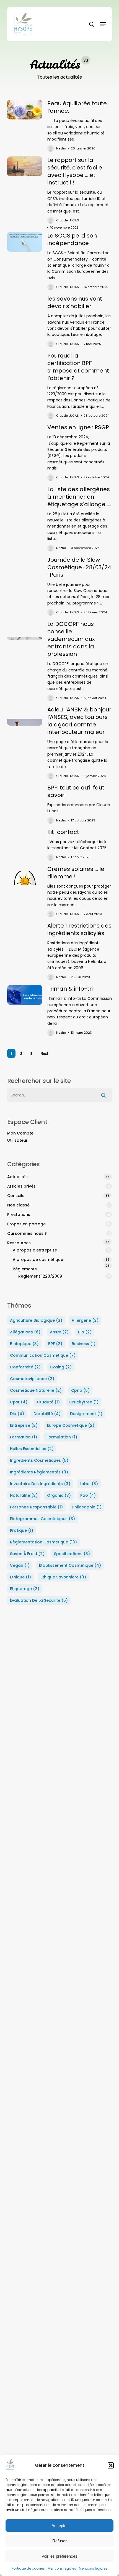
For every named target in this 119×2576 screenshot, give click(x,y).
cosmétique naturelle (36, 1390)
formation (24, 1437)
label (89, 1484)
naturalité (24, 1495)
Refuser (59, 2541)
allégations (25, 1332)
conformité (25, 1367)
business (84, 1344)
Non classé (18, 1205)
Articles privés (21, 1186)
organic (59, 1495)
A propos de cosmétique (38, 1260)
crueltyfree (84, 1402)
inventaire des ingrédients (40, 1484)
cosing (61, 1367)
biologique (24, 1344)
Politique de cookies (28, 2568)
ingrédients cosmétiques (39, 1460)
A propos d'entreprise (35, 1250)
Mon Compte (20, 1133)
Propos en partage (26, 1224)
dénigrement (86, 1414)
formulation (62, 1437)
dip (17, 1414)
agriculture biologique (36, 1320)
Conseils (16, 1196)
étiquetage (25, 1589)
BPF (55, 1344)
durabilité (47, 1414)
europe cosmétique (71, 1425)
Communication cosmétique (43, 1355)
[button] (111, 2465)
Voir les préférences (59, 2556)
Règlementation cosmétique (43, 1542)
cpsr (19, 1402)
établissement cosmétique (70, 1565)
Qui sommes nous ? (27, 1233)
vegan (20, 1565)
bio (85, 1332)
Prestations (19, 1215)
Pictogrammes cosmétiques (42, 1519)
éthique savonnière (63, 1577)
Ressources (19, 1243)
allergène (85, 1320)
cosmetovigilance (32, 1379)
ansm (59, 1332)
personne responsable (36, 1507)
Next (45, 1054)
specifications (72, 1554)
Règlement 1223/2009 (40, 1276)
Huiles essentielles (32, 1449)
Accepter (60, 2526)
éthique (20, 1577)
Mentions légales (62, 2568)
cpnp (80, 1390)
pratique (22, 1530)
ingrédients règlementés (39, 1472)
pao (88, 1495)
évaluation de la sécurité (39, 1600)
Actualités (17, 1177)
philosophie (87, 1507)
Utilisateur (17, 1140)
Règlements (25, 1269)
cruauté (48, 1402)
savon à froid (27, 1554)
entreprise (24, 1425)
